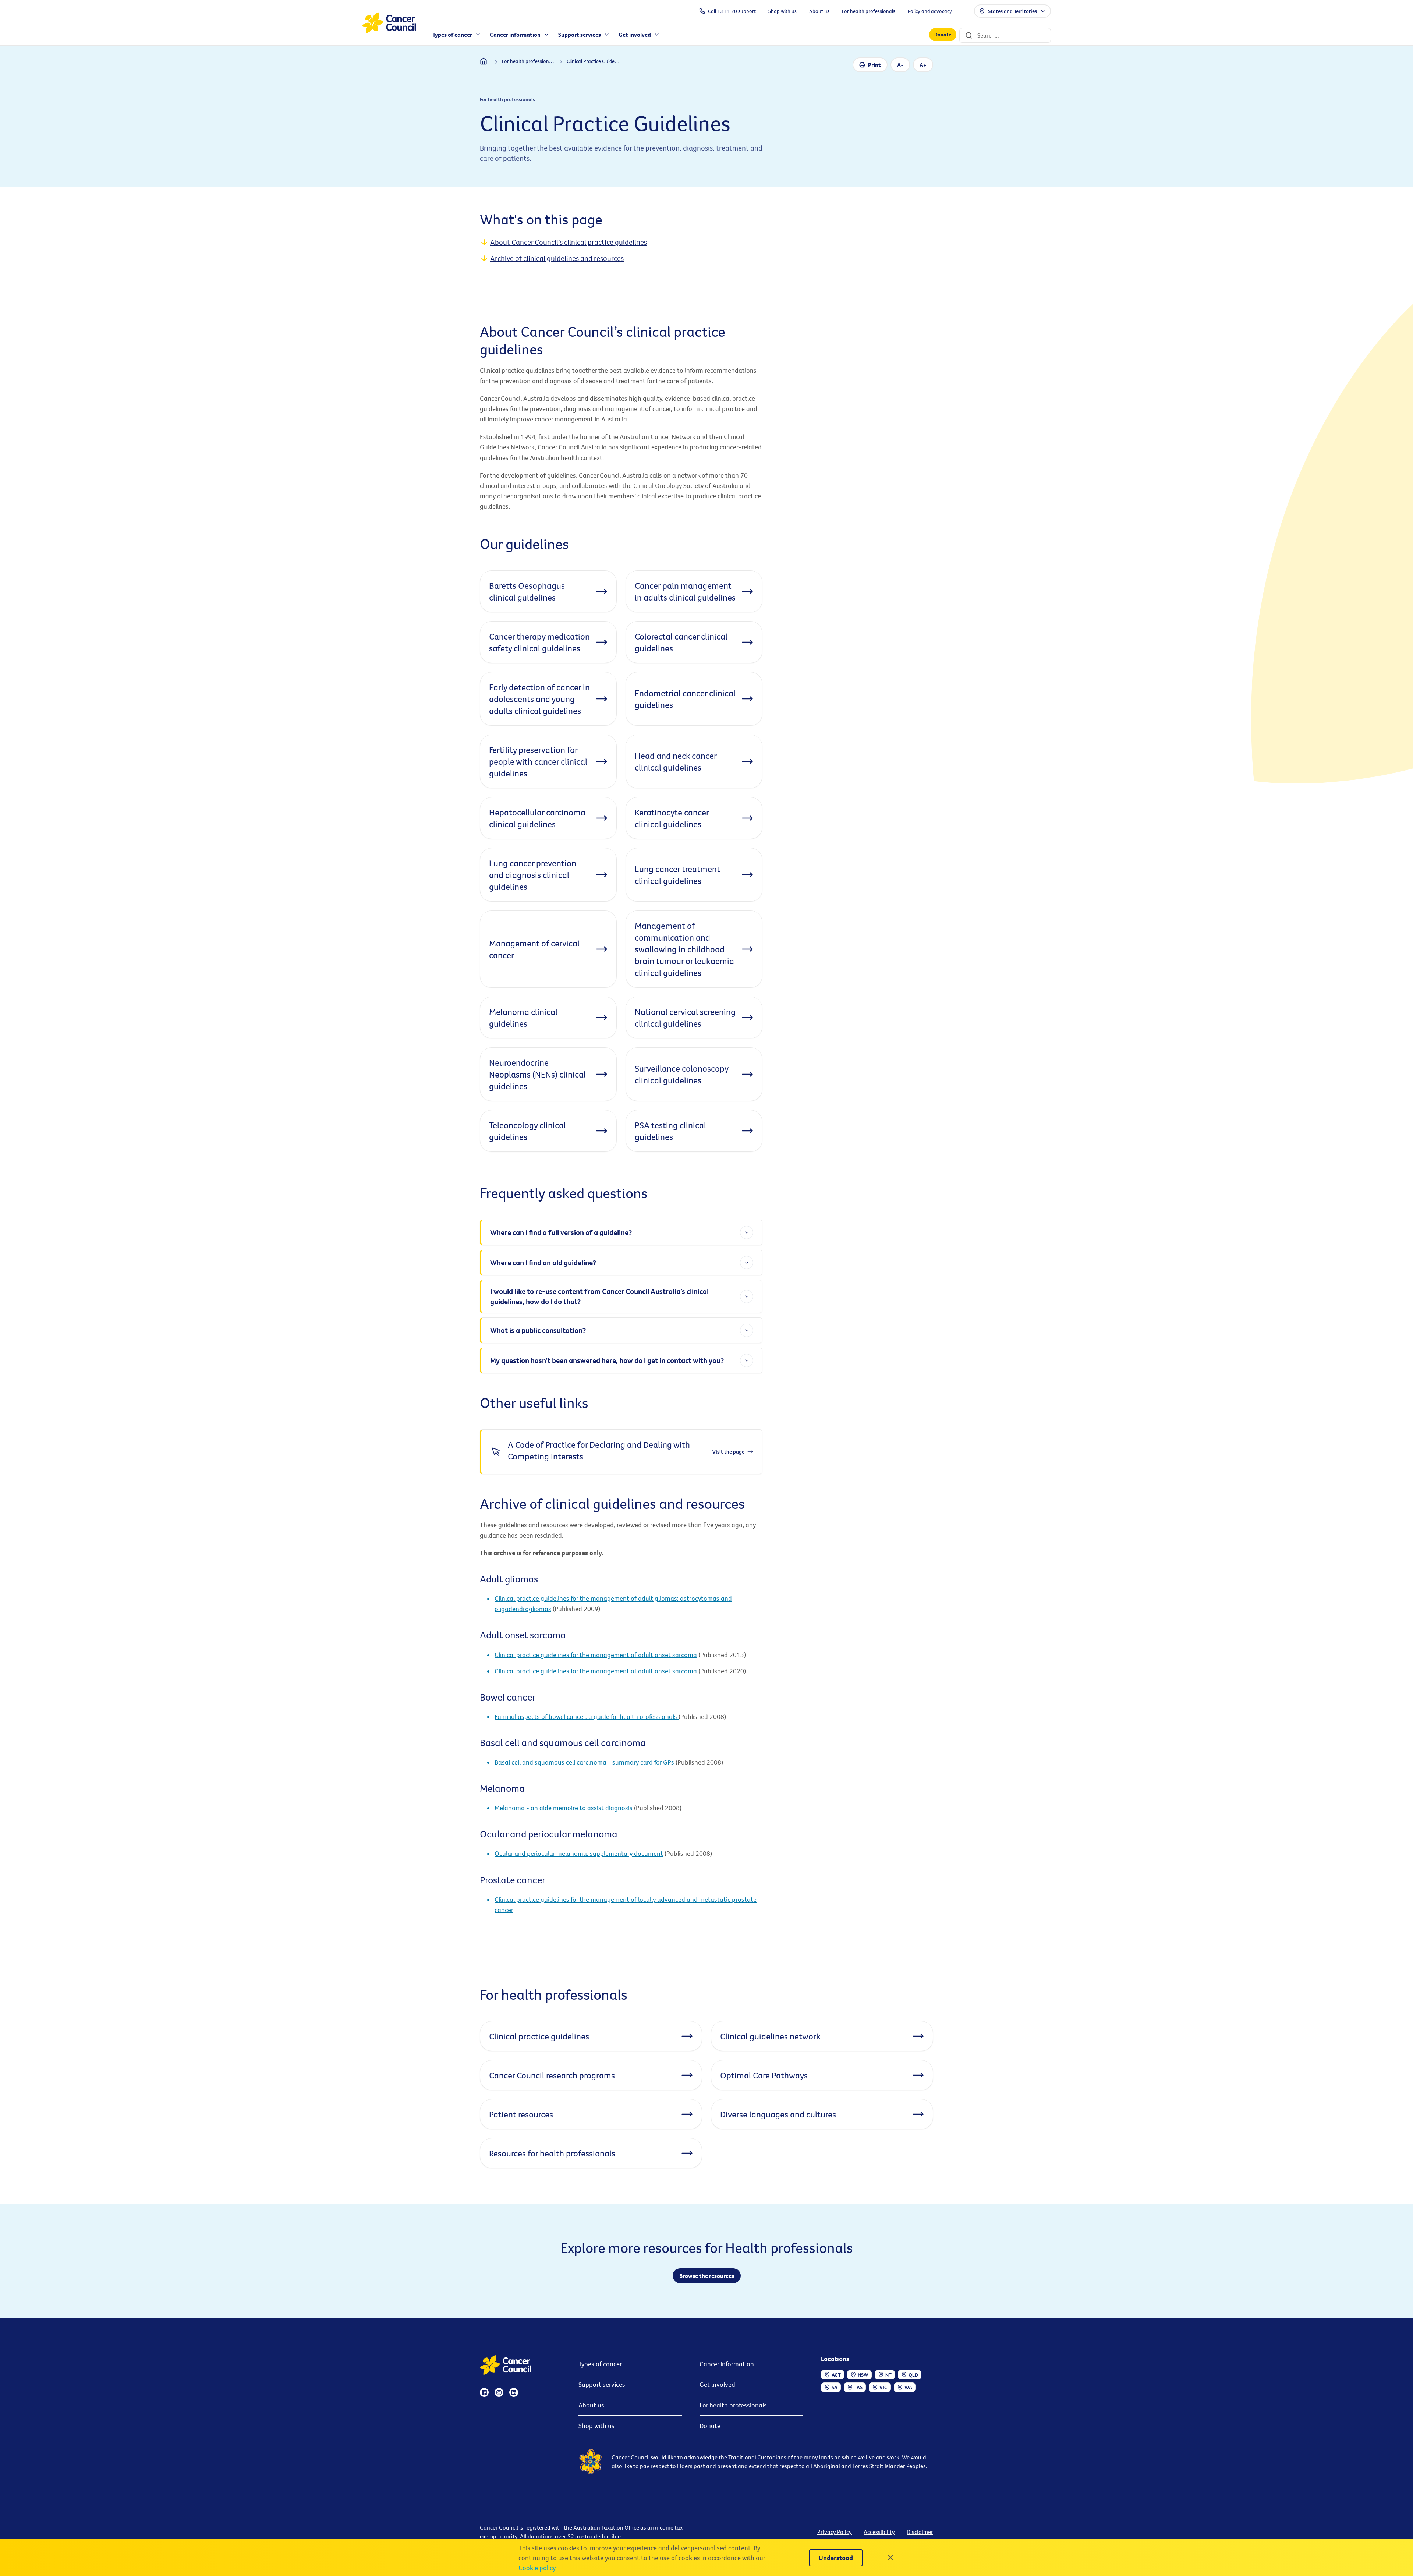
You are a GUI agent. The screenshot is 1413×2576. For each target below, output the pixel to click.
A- (900, 65)
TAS (858, 2387)
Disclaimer (920, 2532)
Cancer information (727, 2364)
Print (874, 65)
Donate (943, 35)
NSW (863, 2375)
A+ (923, 65)
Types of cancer (600, 2364)
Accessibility (879, 2532)
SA (835, 2387)
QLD (913, 2375)
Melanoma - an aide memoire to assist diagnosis (564, 1808)
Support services (602, 2384)
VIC (883, 2387)
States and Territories (1012, 11)
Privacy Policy (835, 2532)
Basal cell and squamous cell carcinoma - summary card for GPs (584, 1762)
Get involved (717, 2384)
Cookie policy (537, 2568)
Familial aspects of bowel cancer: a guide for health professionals (587, 1717)
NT (888, 2375)
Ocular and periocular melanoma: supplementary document (579, 1853)
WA (908, 2387)
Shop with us (596, 2426)
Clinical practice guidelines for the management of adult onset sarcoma (596, 1655)
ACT (836, 2375)
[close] (890, 2558)
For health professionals (733, 2405)
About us (591, 2405)
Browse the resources (707, 2276)
